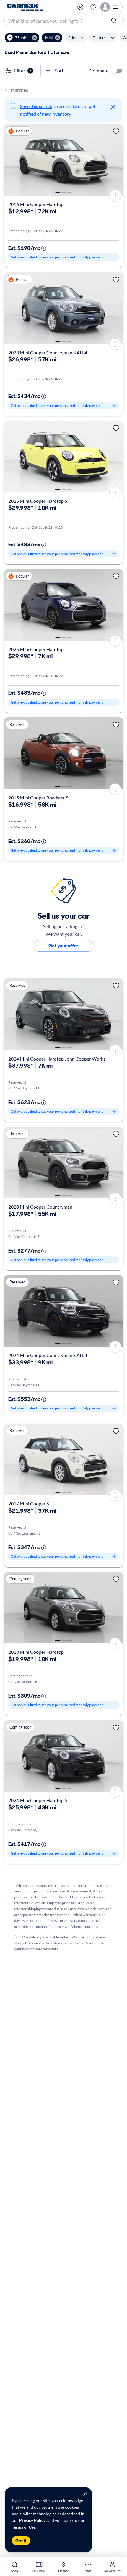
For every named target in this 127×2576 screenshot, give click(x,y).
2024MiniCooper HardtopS (38, 1800)
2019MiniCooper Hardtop (36, 1652)
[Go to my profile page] (111, 7)
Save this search (36, 106)
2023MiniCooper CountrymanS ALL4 (48, 353)
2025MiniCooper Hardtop (36, 649)
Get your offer (63, 946)
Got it (21, 2541)
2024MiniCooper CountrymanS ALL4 (48, 1355)
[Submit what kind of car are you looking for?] (115, 21)
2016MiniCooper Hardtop (36, 204)
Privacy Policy (32, 2520)
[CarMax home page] (25, 7)
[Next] (117, 160)
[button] (22, 38)
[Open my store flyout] (81, 7)
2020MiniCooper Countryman (40, 1207)
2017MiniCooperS (29, 1503)
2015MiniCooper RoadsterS (38, 798)
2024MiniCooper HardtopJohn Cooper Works (57, 1059)
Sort (59, 71)
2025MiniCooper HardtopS (38, 501)
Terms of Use (24, 2527)
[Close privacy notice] (85, 2494)
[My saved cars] (93, 7)
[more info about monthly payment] (44, 248)
